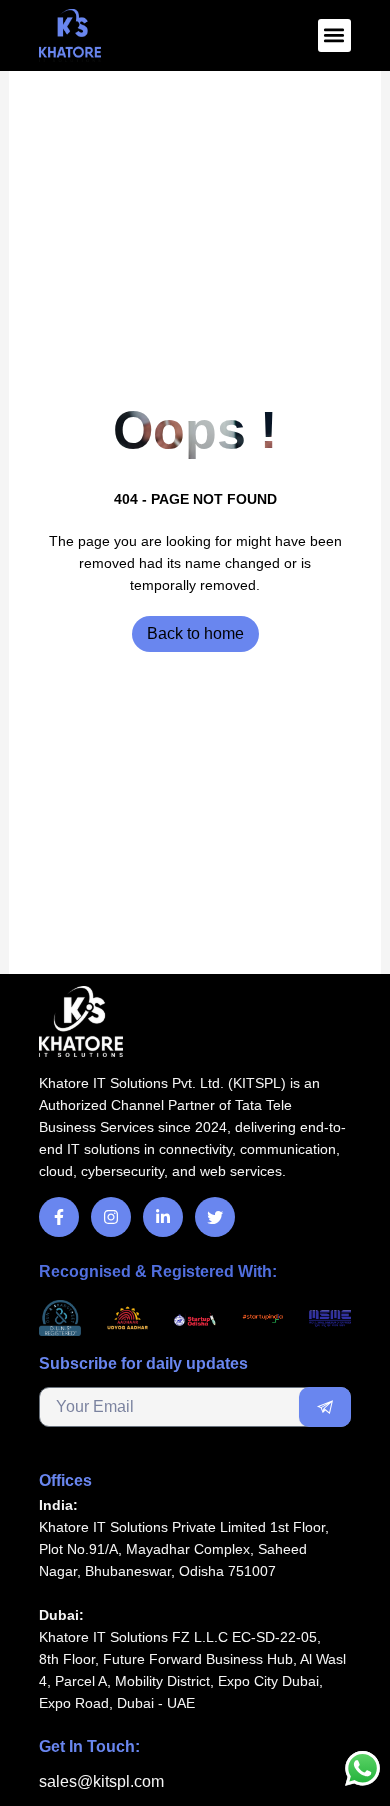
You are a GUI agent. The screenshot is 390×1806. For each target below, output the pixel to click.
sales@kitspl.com (101, 1781)
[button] (334, 35)
